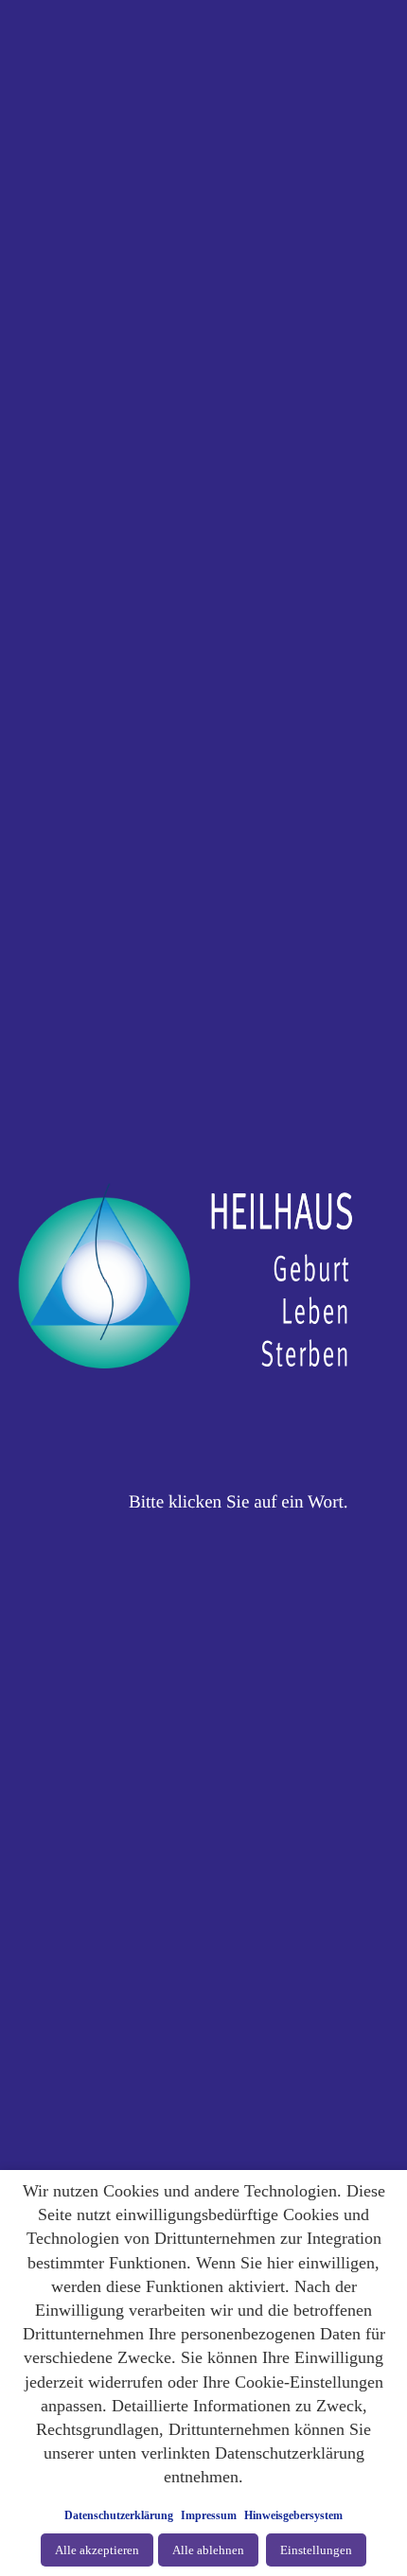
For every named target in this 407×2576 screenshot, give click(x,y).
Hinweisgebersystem (293, 2515)
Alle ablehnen (208, 2550)
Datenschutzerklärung (119, 2515)
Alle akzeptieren (97, 2550)
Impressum (209, 2515)
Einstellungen (316, 2550)
